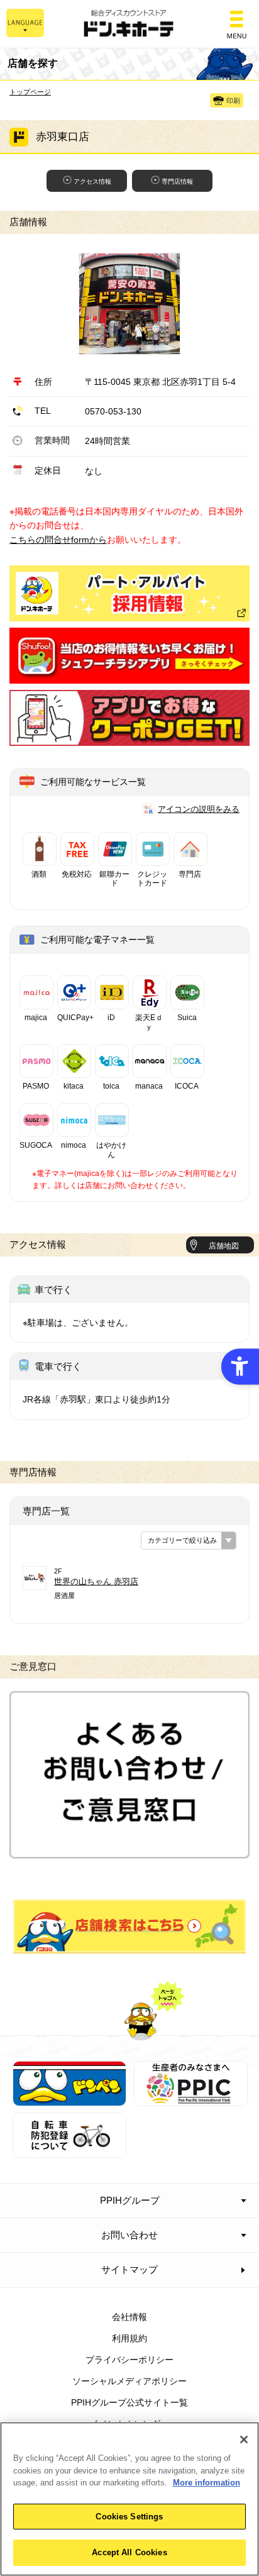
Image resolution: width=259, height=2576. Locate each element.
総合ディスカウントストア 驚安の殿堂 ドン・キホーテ (129, 24)
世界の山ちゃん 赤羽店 (96, 1581)
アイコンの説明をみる (199, 809)
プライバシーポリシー (129, 2360)
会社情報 (129, 2317)
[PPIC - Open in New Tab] (191, 2099)
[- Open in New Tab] (129, 677)
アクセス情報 (92, 181)
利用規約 (129, 2338)
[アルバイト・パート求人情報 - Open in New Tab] (129, 593)
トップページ (30, 92)
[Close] (244, 2440)
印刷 (233, 101)
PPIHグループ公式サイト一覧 (129, 2402)
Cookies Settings (129, 2517)
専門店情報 (177, 181)
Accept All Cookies (129, 2552)
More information (207, 2483)
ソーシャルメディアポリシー (129, 2381)
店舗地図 (224, 1246)
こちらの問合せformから (58, 540)
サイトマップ (129, 2269)
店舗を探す (130, 1926)
